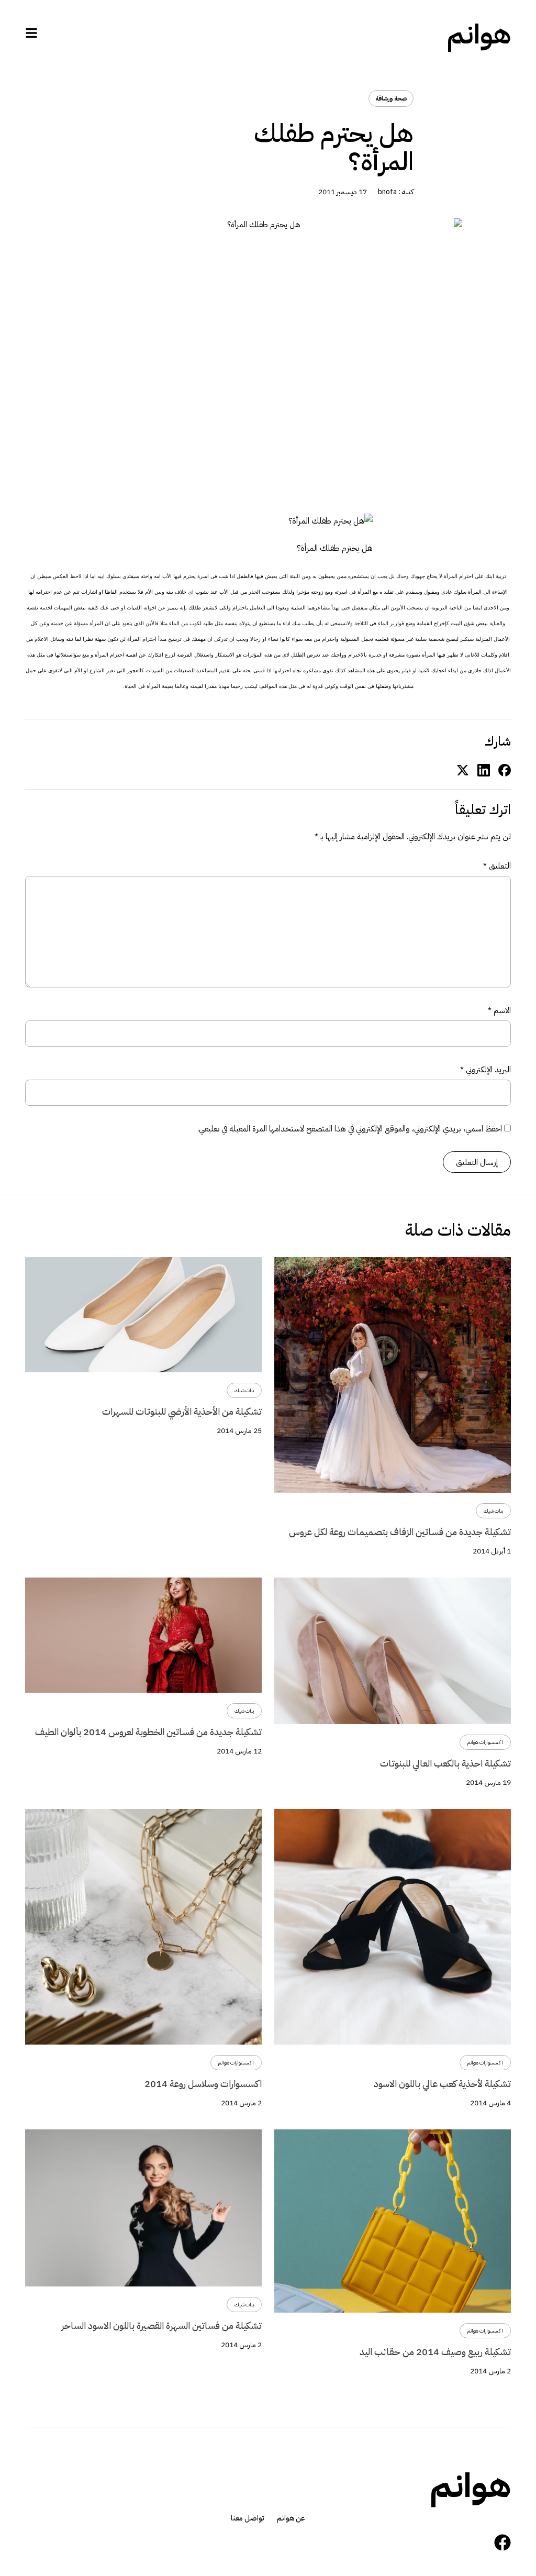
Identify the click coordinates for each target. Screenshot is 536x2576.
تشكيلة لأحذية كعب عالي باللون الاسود (442, 2084)
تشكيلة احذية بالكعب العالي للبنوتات (445, 1763)
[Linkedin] (484, 769)
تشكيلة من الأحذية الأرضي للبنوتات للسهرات (182, 1411)
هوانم (479, 35)
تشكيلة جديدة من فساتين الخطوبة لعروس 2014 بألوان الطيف (148, 1732)
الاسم (499, 1010)
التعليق (497, 866)
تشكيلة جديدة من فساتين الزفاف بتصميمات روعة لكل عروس (400, 1532)
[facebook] (505, 769)
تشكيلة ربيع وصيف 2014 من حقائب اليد (435, 2352)
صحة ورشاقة (391, 98)
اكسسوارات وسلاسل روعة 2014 (203, 2084)
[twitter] (463, 769)
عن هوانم (291, 2518)
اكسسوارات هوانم (485, 1742)
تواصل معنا (248, 2518)
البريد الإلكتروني (485, 1069)
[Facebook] (502, 2542)
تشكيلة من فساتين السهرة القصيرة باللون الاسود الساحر (161, 2325)
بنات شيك (493, 1511)
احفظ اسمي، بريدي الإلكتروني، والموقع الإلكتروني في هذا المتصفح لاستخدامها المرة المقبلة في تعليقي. (350, 1129)
